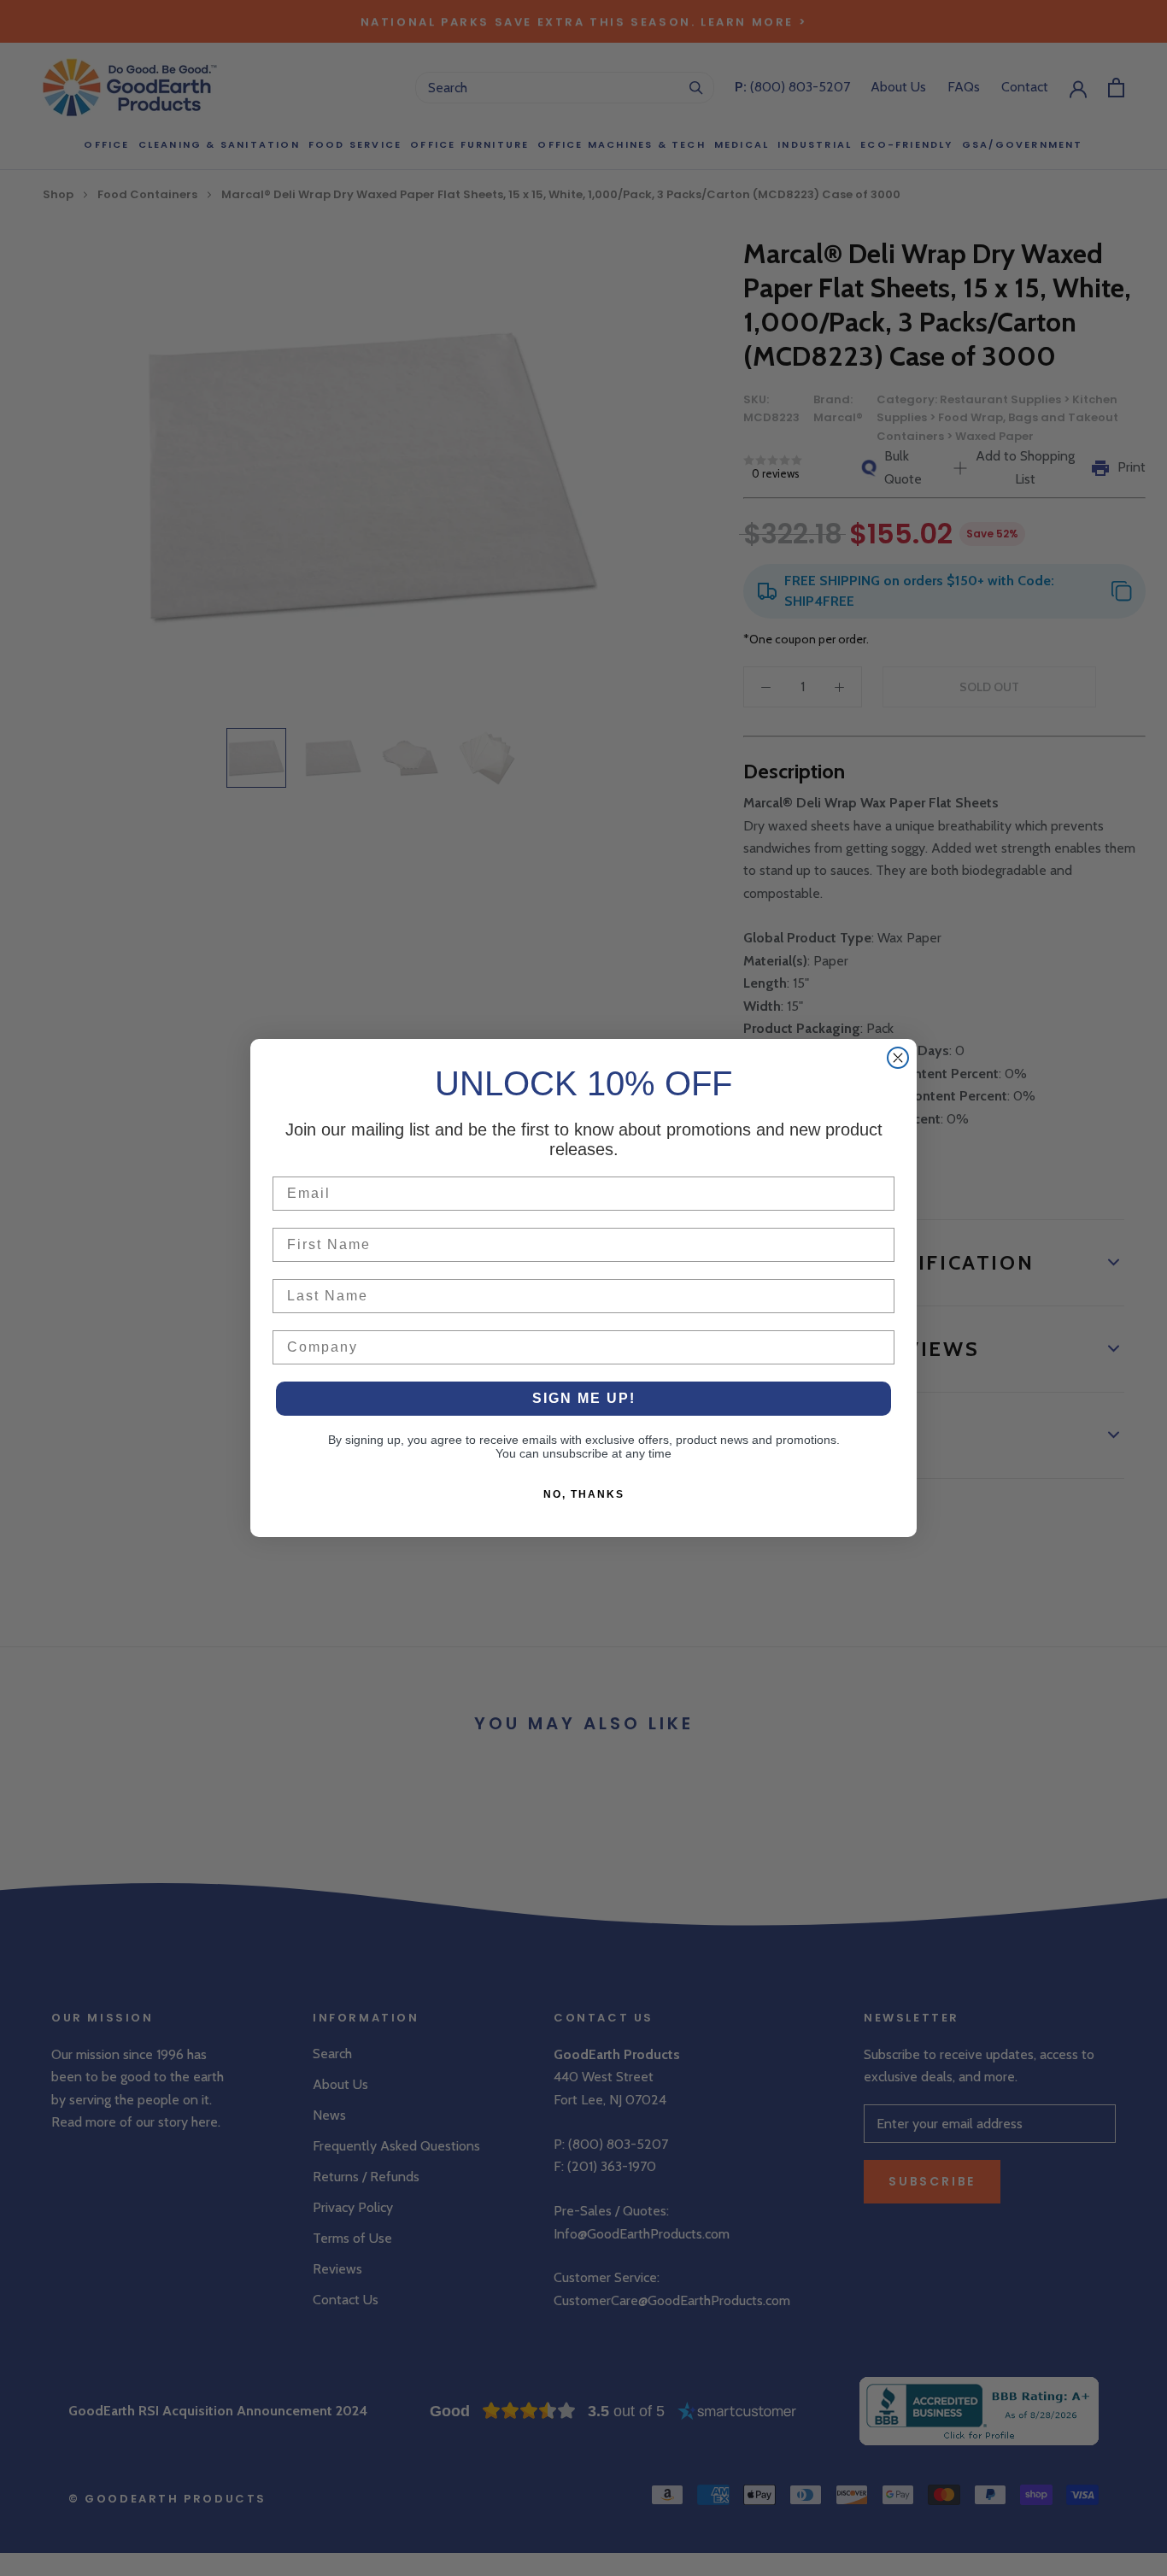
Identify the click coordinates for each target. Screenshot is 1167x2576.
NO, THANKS (584, 1494)
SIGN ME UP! (584, 1398)
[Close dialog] (898, 1058)
